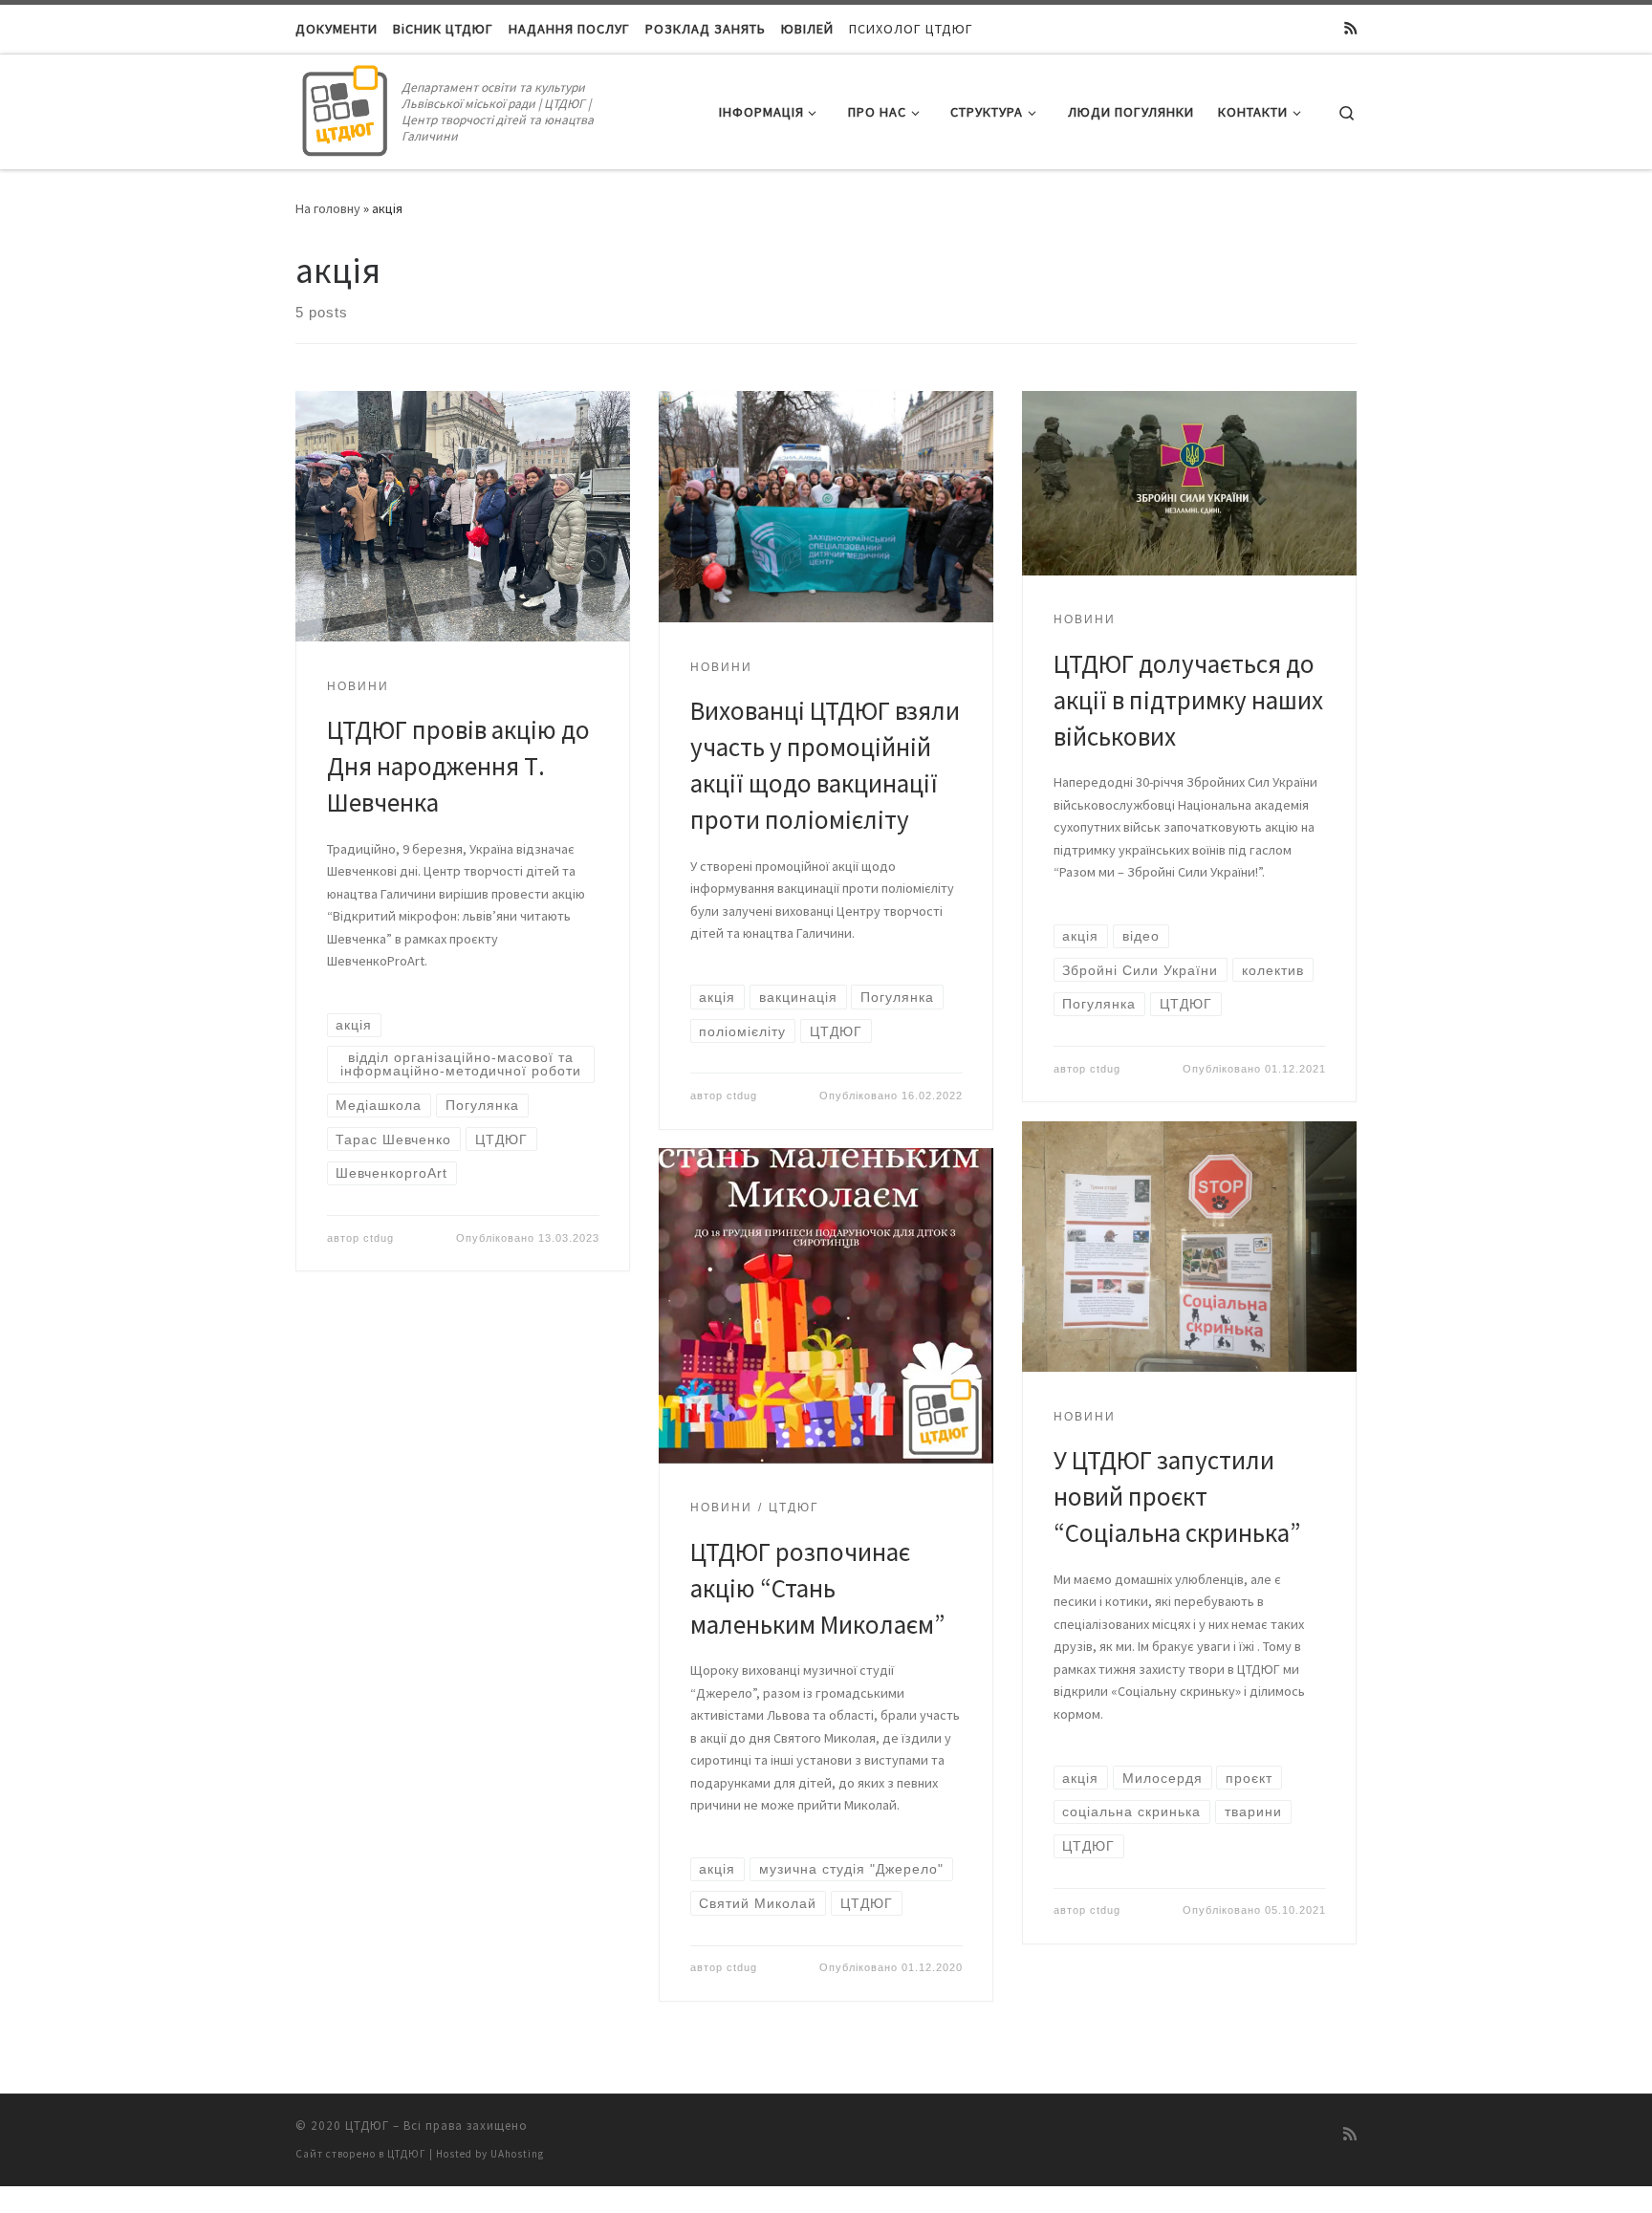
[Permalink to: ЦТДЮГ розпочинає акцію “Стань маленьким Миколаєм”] (826, 1306)
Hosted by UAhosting (490, 2154)
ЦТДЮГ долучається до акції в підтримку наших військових (1188, 700)
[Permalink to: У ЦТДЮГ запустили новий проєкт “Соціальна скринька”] (1189, 1247)
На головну (328, 208)
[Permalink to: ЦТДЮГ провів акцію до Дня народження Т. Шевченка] (463, 517)
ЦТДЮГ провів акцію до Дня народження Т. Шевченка (458, 766)
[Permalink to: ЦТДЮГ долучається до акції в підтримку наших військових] (1189, 483)
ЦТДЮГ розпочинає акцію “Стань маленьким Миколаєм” (818, 1588)
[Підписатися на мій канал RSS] (1350, 29)
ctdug (379, 1238)
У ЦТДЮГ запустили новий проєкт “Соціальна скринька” (1177, 1496)
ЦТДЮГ (367, 2126)
